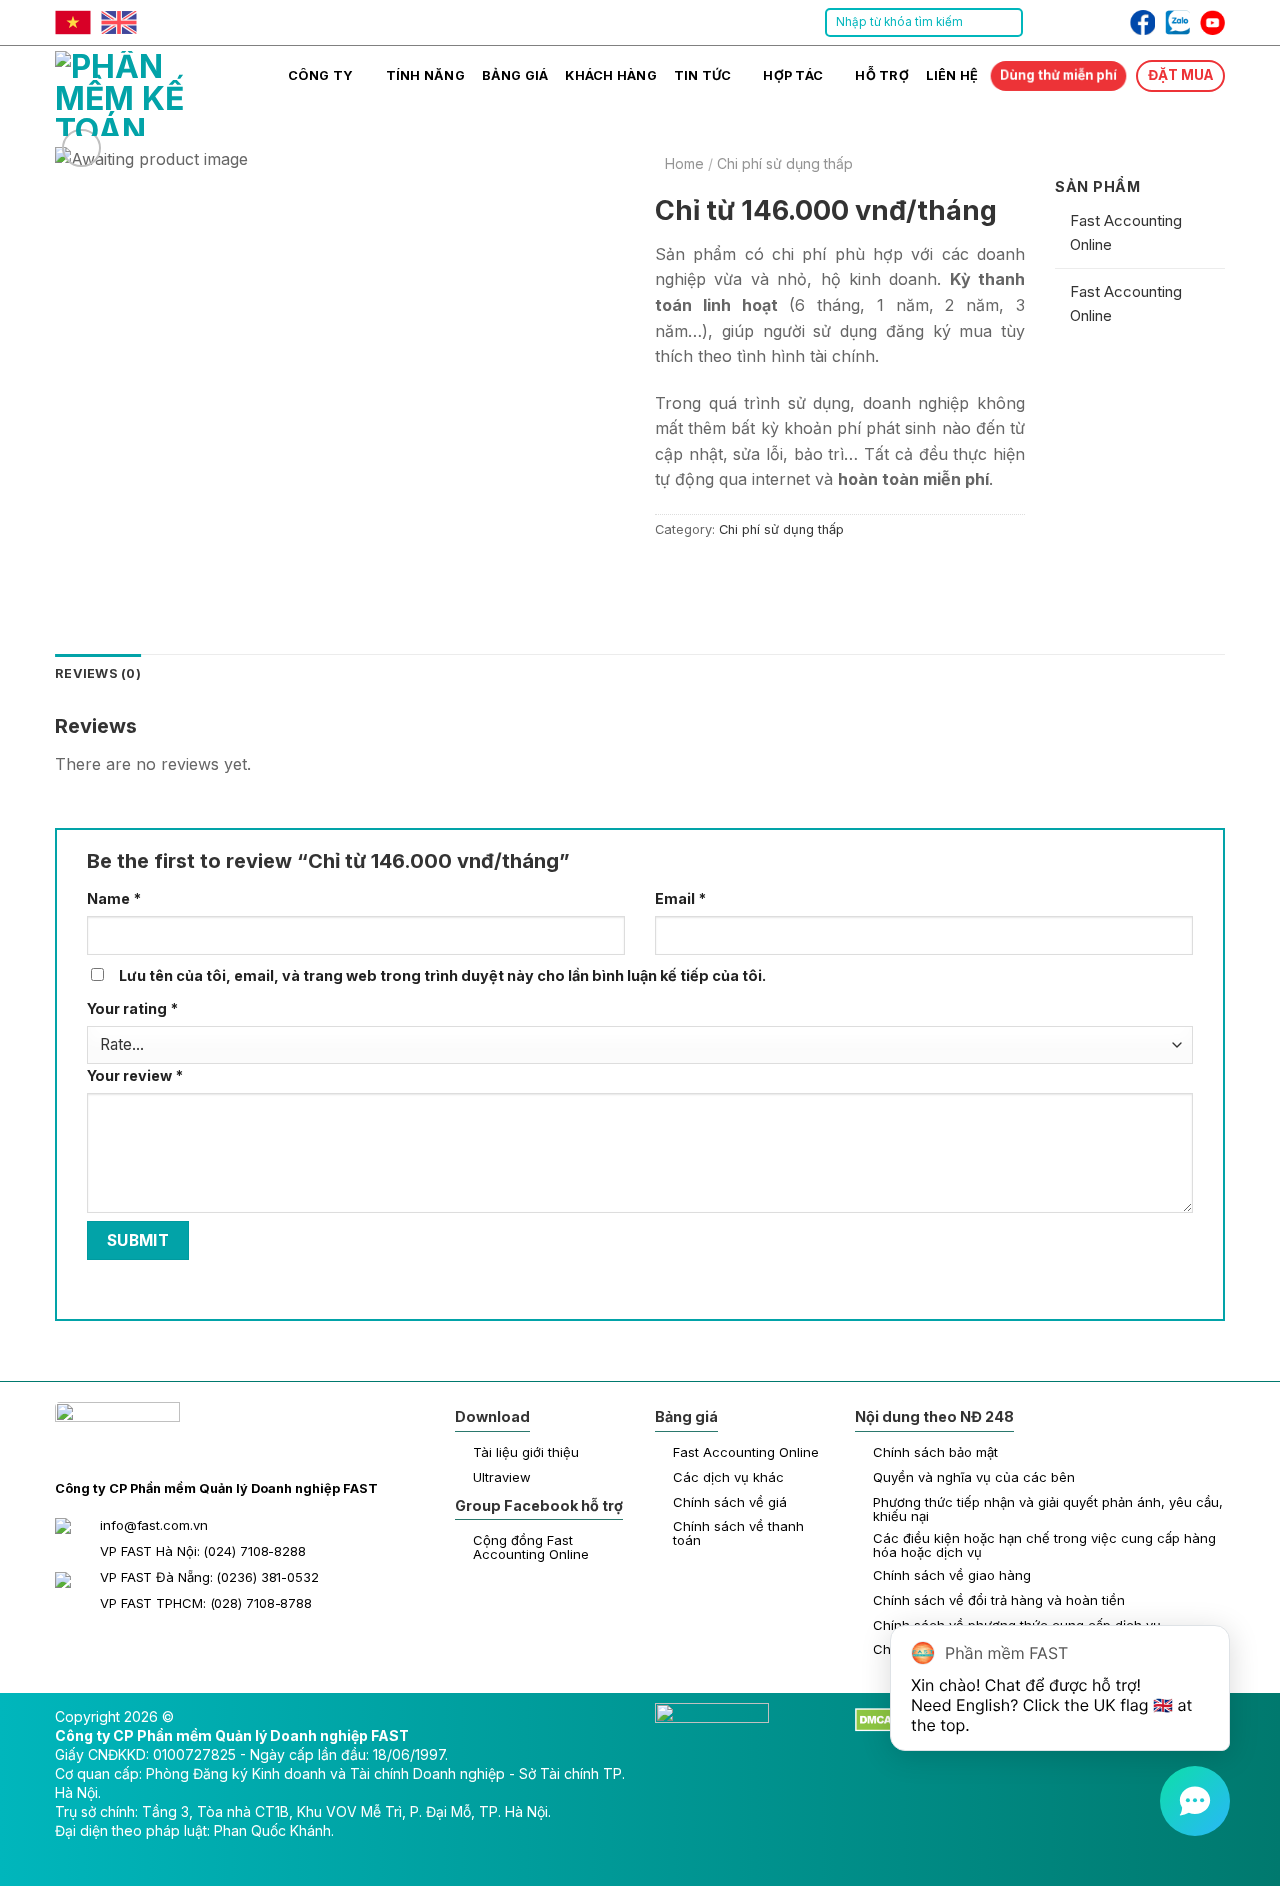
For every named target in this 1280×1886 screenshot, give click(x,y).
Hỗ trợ (882, 75)
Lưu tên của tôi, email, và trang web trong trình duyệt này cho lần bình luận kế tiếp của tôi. (442, 975)
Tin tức (703, 75)
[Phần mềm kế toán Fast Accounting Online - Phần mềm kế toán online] (155, 91)
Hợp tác (793, 75)
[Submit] (1006, 23)
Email (680, 898)
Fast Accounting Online (1126, 232)
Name (114, 898)
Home (684, 164)
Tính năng (425, 75)
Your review (135, 1075)
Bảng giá (515, 75)
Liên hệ (952, 75)
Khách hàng (611, 75)
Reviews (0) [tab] (98, 673)
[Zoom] (81, 148)
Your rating (132, 1008)
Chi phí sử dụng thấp (785, 164)
